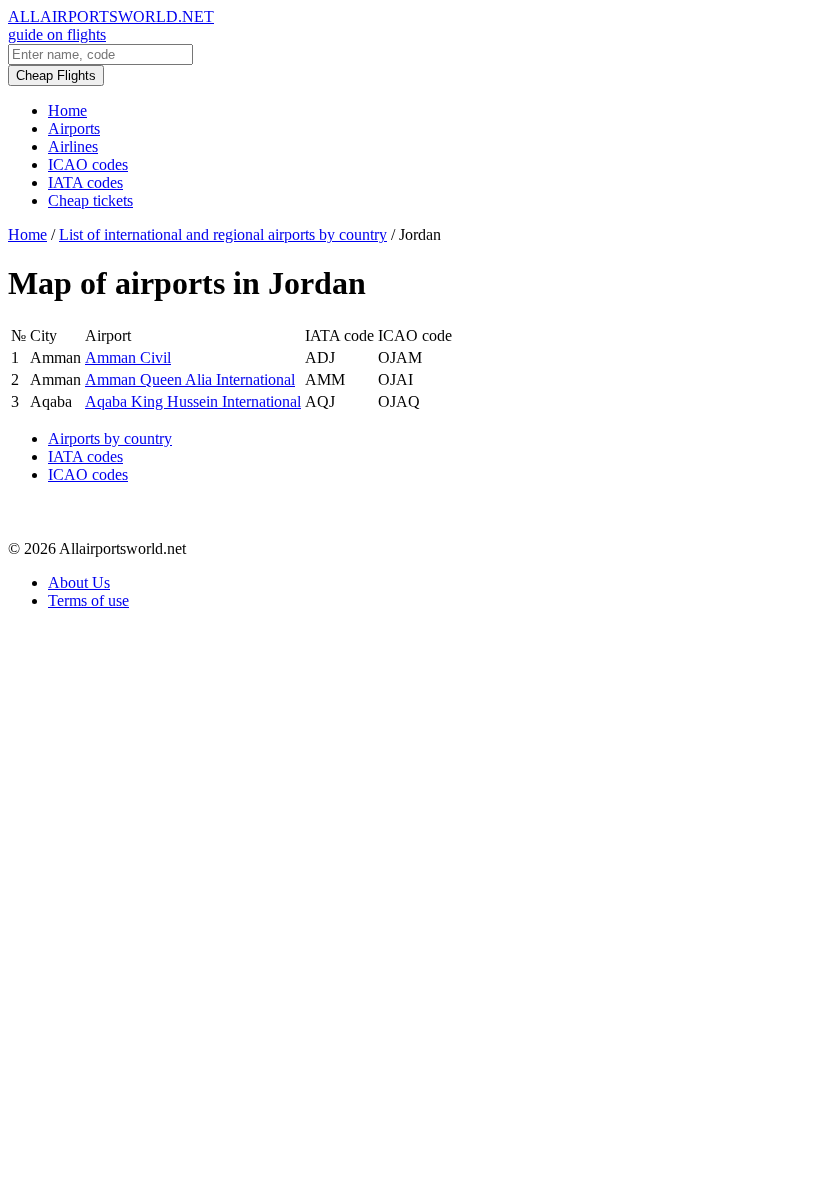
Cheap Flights (56, 75)
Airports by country (110, 438)
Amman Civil (128, 357)
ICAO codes (88, 164)
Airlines (73, 146)
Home (67, 110)
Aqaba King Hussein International (193, 401)
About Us (79, 582)
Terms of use (88, 600)
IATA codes (85, 182)
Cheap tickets (90, 200)
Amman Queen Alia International (190, 379)
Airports (74, 128)
